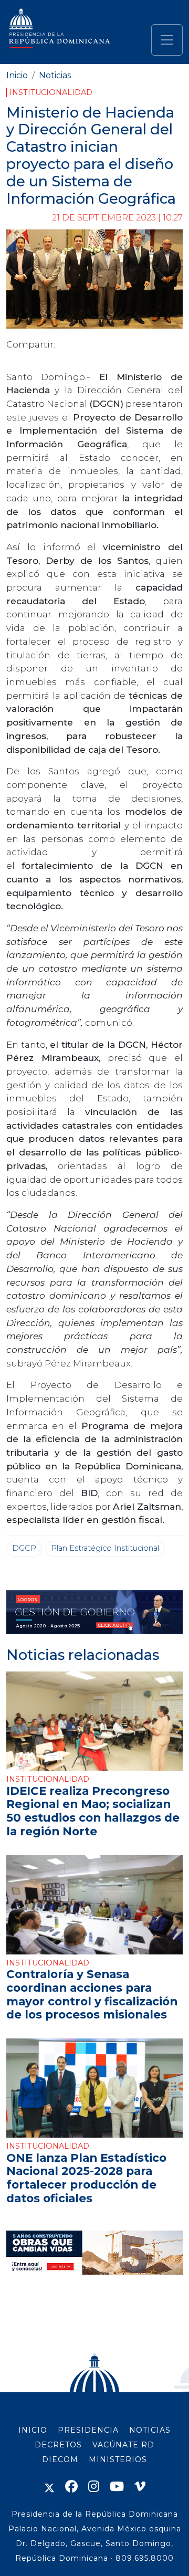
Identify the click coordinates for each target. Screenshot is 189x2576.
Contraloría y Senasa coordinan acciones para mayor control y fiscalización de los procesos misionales (92, 1994)
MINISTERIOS (118, 2459)
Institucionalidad (51, 92)
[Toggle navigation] (167, 40)
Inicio (17, 75)
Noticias (55, 75)
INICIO (33, 2430)
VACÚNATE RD (123, 2445)
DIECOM (60, 2459)
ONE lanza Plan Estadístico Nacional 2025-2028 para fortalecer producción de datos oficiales (86, 2178)
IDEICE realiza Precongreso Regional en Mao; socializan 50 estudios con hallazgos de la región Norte (93, 1811)
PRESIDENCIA (88, 2430)
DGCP (24, 1548)
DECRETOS (58, 2445)
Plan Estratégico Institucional (105, 1548)
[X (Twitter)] (49, 2486)
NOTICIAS (150, 2430)
